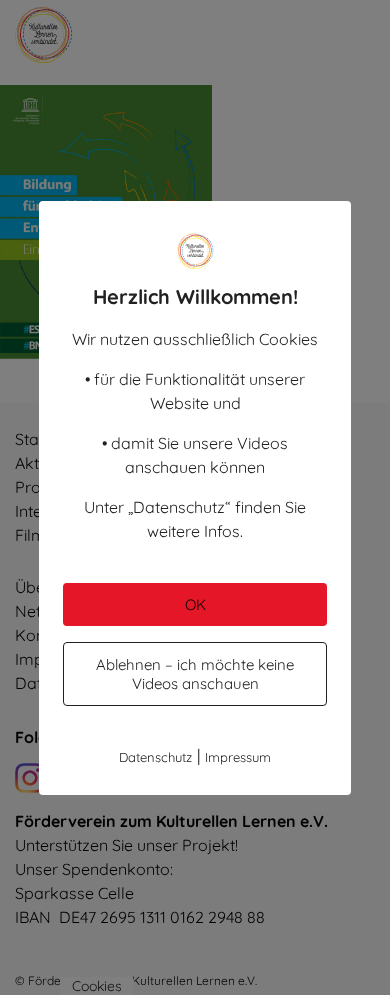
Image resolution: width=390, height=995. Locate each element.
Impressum (238, 757)
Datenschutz (155, 757)
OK (195, 604)
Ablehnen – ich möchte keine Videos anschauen (195, 674)
